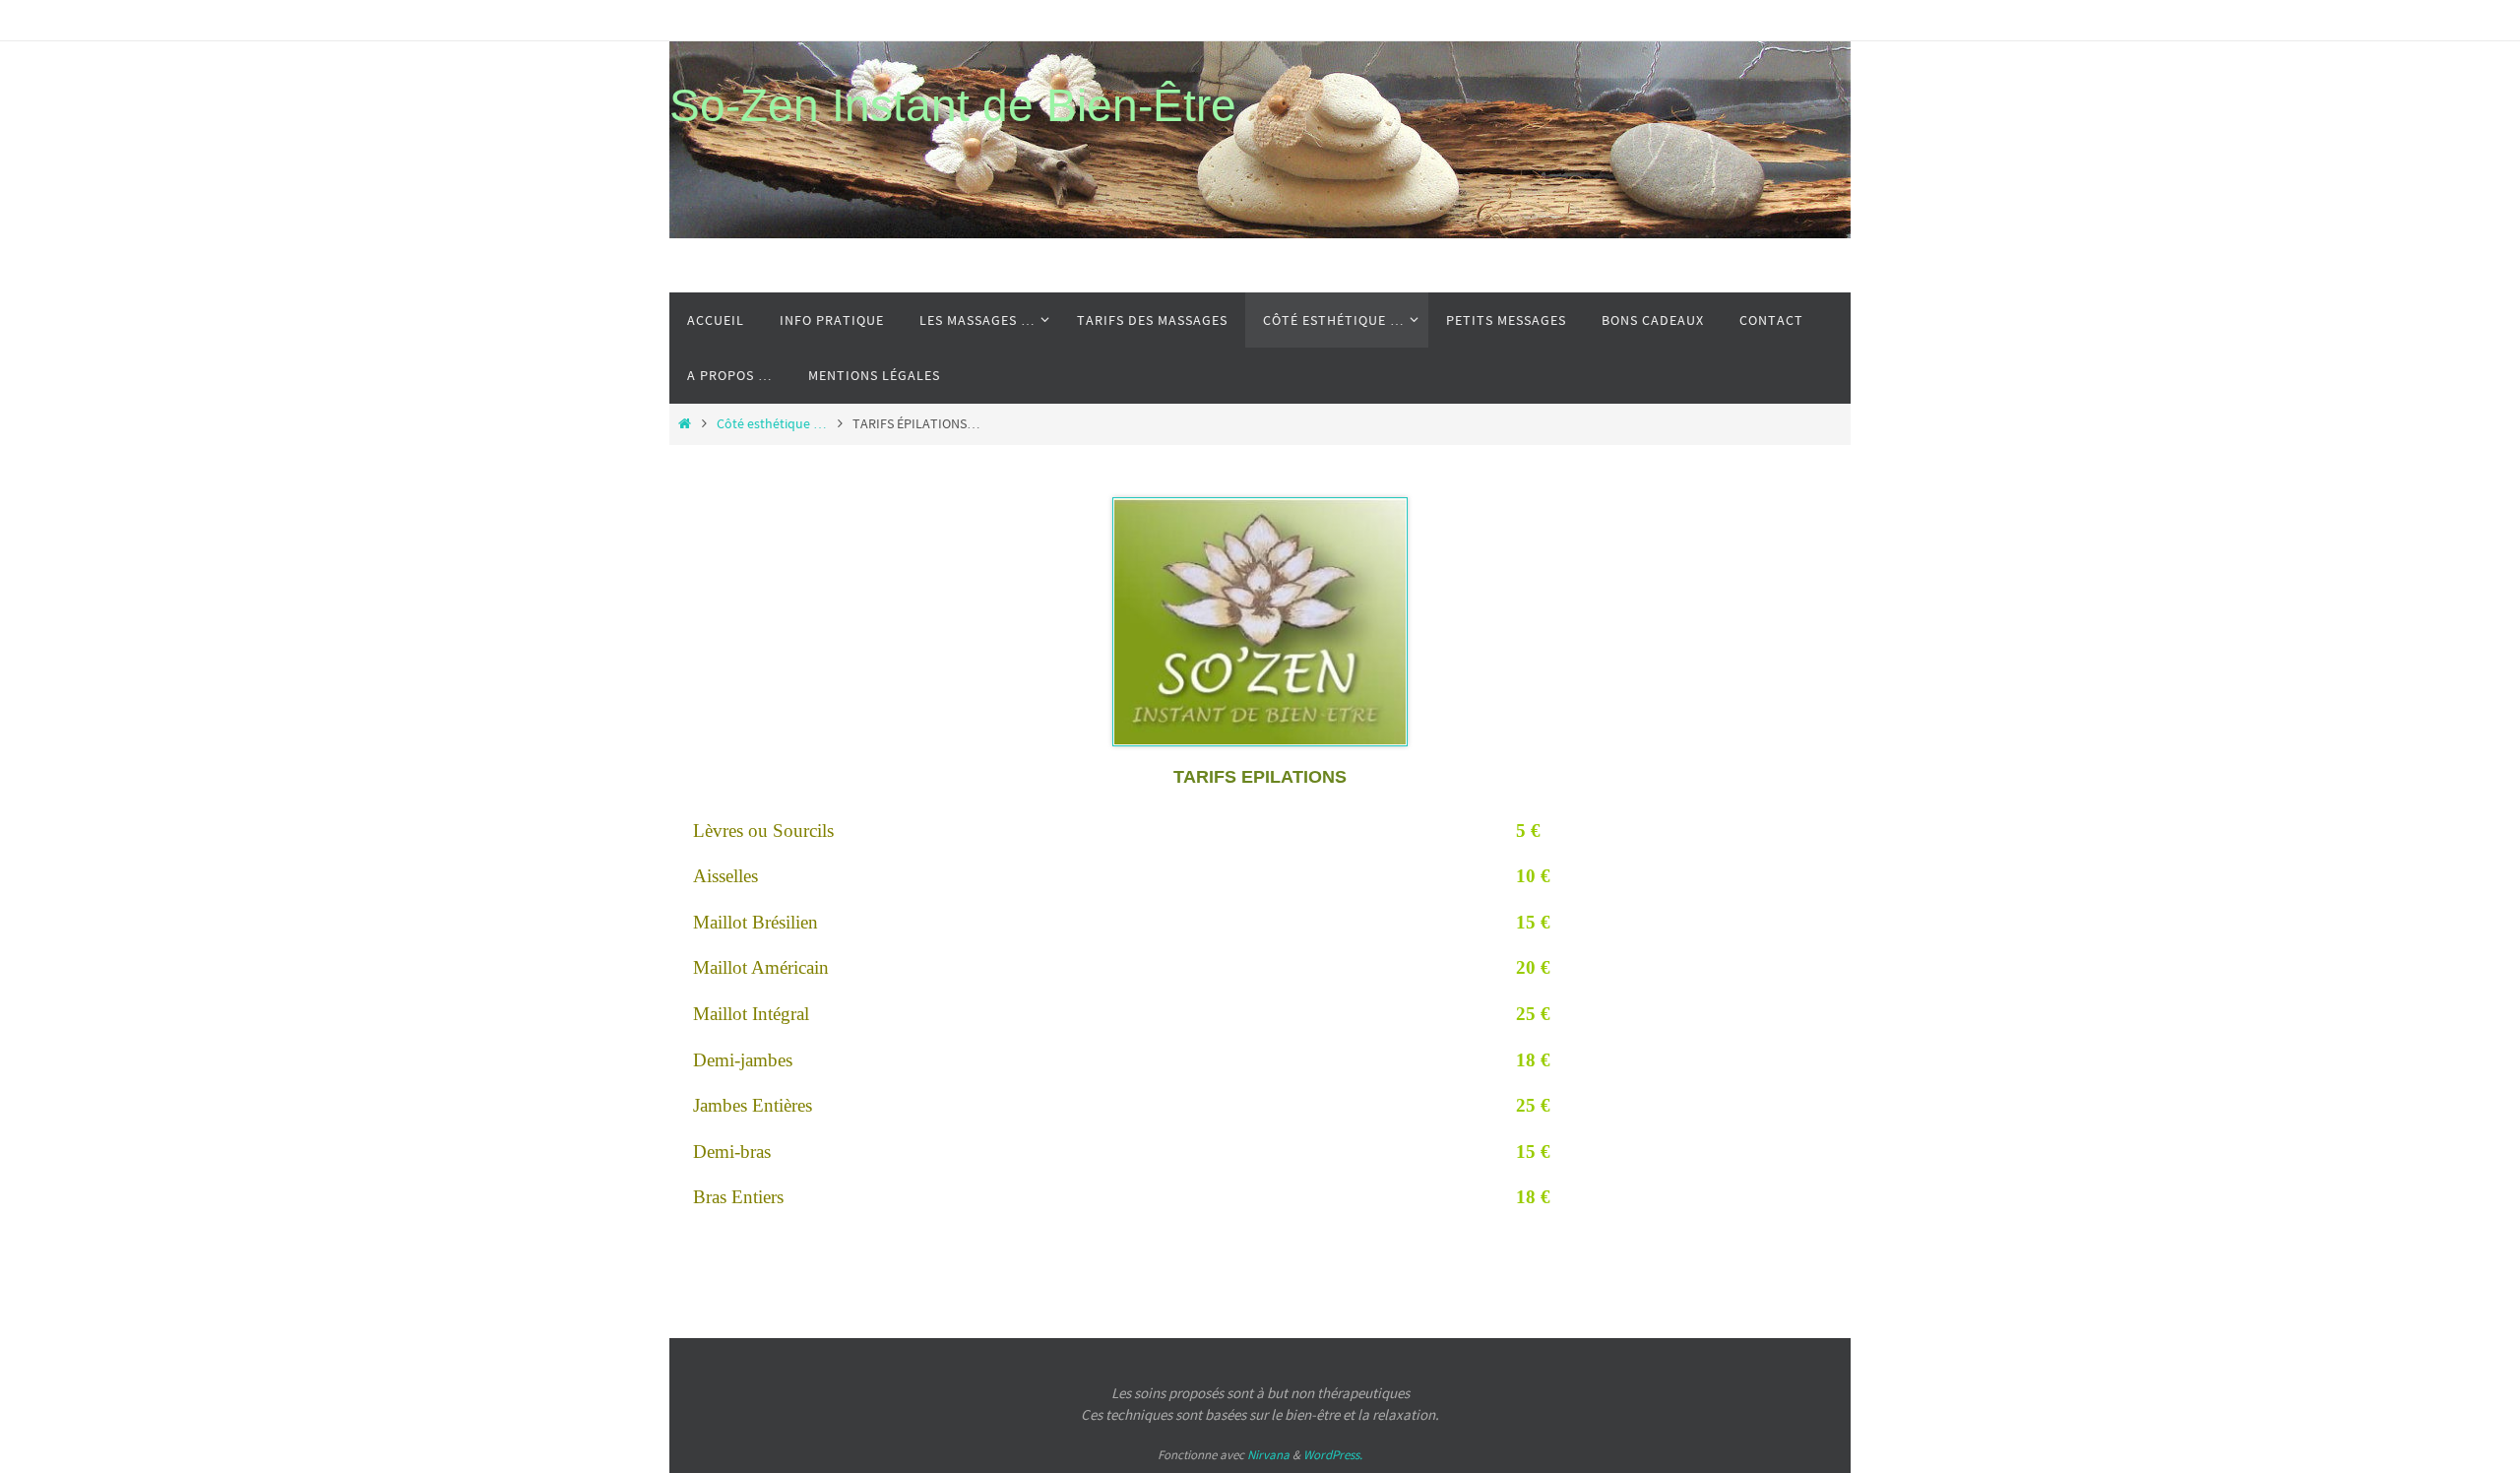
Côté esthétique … (772, 423)
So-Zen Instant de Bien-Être (953, 105)
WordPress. (1333, 1455)
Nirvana (1268, 1455)
